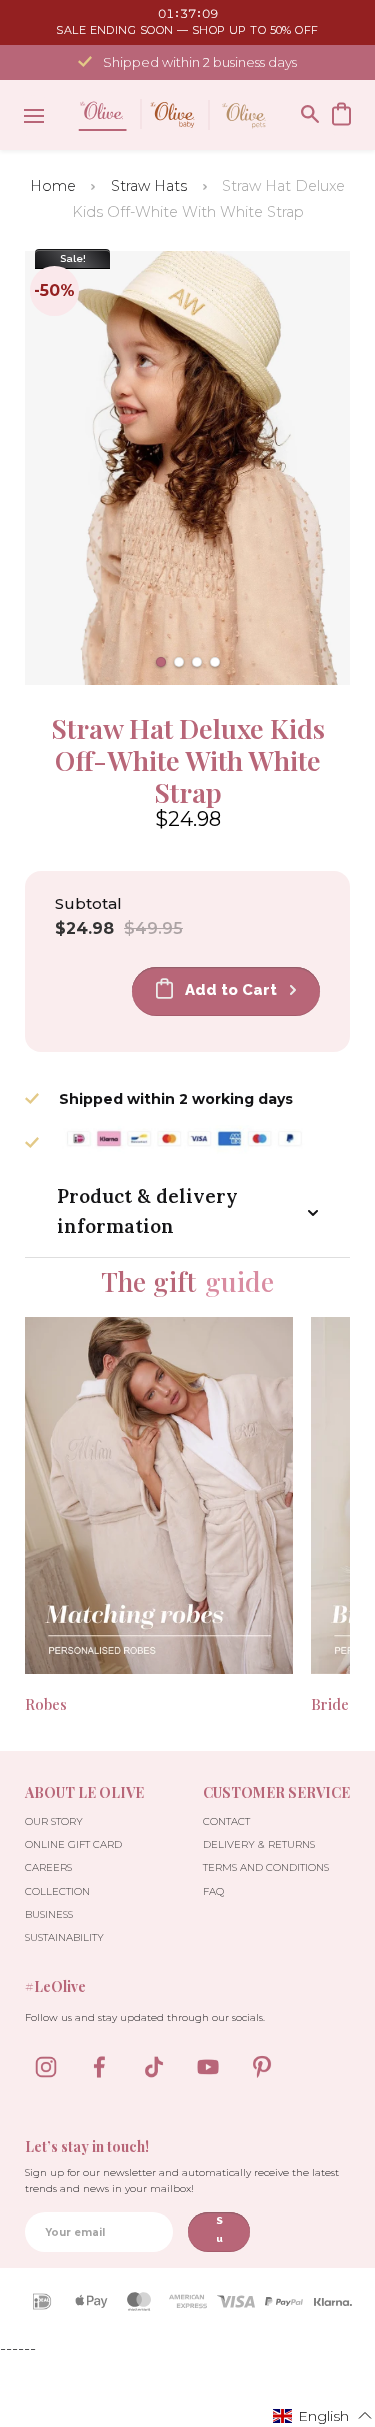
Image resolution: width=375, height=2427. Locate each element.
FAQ (213, 1891)
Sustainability (64, 1937)
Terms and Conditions (266, 1867)
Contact (226, 1821)
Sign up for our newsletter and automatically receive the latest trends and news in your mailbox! (182, 2180)
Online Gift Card (73, 1844)
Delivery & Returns (259, 1844)
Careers (48, 1867)
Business (49, 1914)
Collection (57, 1891)
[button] (161, 662)
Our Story (54, 1821)
